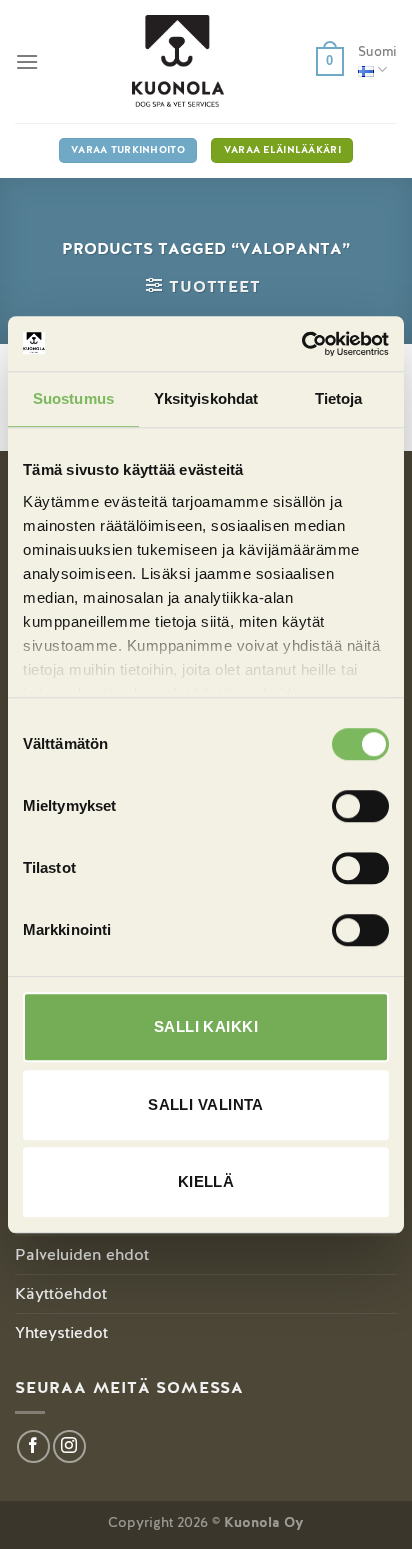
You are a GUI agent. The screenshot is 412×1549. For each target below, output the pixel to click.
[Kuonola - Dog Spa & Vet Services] (177, 61)
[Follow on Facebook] (33, 1446)
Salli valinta (206, 1104)
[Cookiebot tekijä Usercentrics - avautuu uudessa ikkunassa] (301, 344)
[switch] (360, 806)
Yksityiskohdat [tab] (206, 398)
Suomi (377, 51)
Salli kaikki (206, 1026)
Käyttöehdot (61, 1293)
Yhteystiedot (61, 1332)
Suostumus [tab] (73, 398)
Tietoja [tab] (339, 398)
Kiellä (206, 1181)
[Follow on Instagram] (69, 1446)
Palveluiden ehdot (82, 1254)
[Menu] (27, 61)
